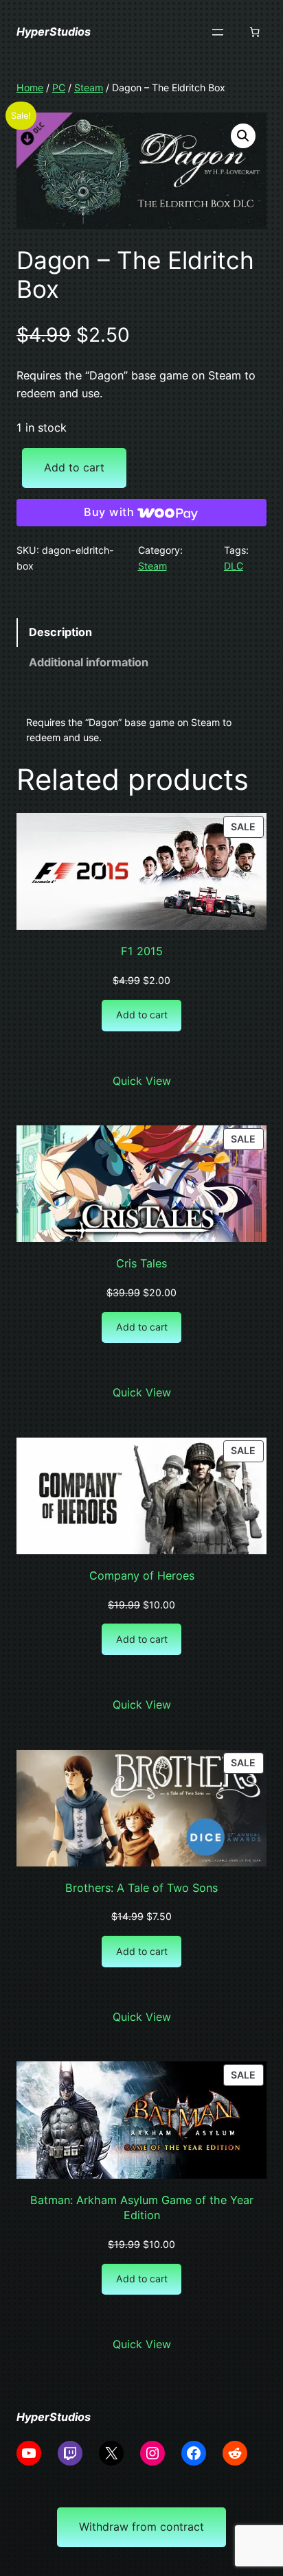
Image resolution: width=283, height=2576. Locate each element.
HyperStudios (54, 32)
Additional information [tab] (89, 662)
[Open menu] (218, 32)
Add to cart (74, 467)
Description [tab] (60, 632)
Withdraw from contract (141, 2527)
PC (59, 87)
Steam (89, 87)
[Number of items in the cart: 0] (255, 32)
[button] (243, 136)
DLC (234, 566)
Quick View (142, 1081)
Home (30, 87)
